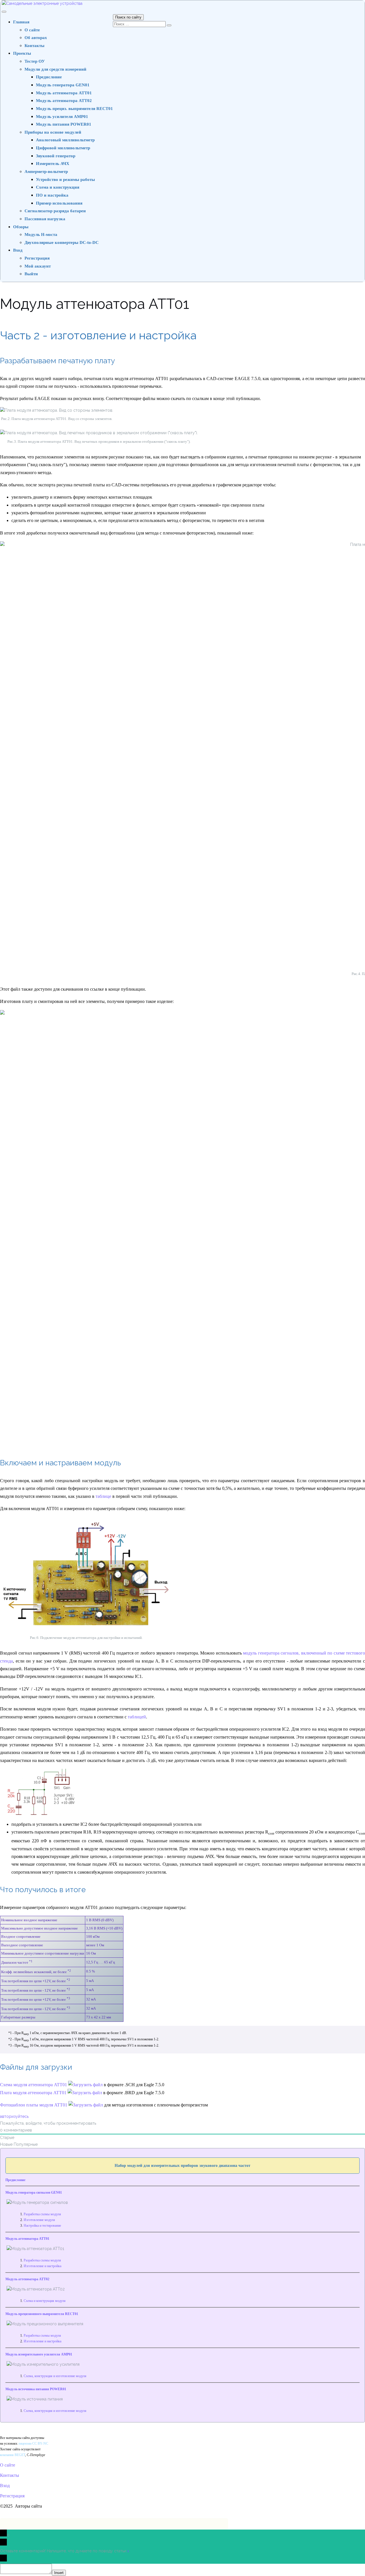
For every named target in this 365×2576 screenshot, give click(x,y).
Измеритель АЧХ (53, 164)
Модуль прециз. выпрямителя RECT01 (74, 109)
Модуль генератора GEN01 (63, 85)
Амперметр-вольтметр (46, 172)
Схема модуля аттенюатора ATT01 (34, 2085)
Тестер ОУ (35, 61)
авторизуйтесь (14, 2116)
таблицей (137, 1717)
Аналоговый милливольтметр (65, 140)
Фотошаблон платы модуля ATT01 (34, 2105)
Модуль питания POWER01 (64, 124)
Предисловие (49, 77)
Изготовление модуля (39, 2220)
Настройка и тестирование (42, 2226)
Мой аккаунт (38, 266)
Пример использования (59, 203)
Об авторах (36, 38)
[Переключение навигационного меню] (4, 12)
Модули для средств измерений (55, 69)
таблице (103, 1496)
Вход (18, 250)
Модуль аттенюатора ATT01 (64, 93)
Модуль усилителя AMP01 (62, 117)
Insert (59, 2573)
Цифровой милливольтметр (63, 148)
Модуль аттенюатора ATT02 (64, 101)
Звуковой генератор (56, 156)
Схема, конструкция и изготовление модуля (55, 2376)
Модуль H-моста (41, 234)
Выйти (31, 274)
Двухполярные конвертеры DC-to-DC (62, 242)
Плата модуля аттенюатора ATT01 (34, 2093)
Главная (21, 22)
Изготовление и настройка (42, 2266)
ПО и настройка (52, 195)
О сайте (32, 30)
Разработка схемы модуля (42, 2214)
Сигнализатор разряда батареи (55, 211)
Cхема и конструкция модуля (45, 2301)
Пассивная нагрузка (45, 219)
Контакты (35, 46)
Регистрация (37, 258)
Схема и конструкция (58, 187)
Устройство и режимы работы (65, 180)
